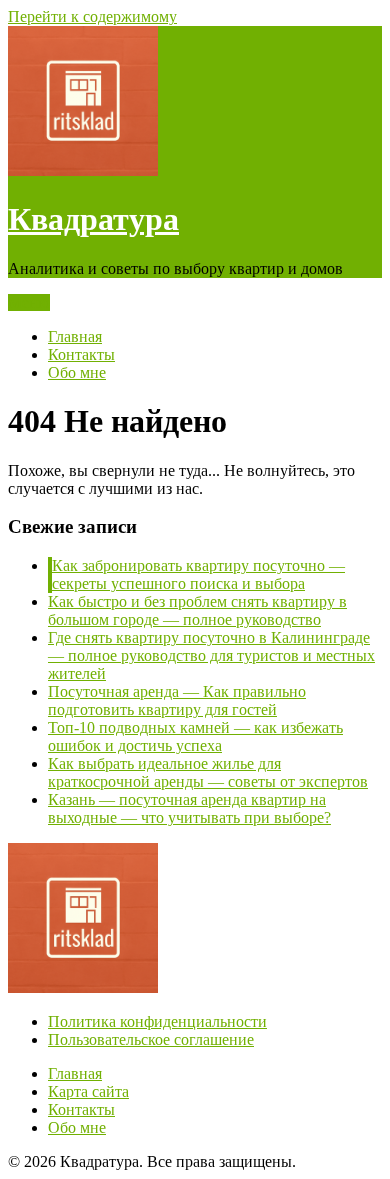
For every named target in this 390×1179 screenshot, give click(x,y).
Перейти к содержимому (92, 16)
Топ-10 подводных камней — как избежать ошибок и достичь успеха (195, 736)
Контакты (81, 354)
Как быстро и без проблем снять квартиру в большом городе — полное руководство (197, 610)
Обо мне (77, 372)
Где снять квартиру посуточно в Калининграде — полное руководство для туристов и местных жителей (211, 655)
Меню (29, 302)
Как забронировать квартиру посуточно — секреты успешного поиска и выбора (198, 574)
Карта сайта (88, 1091)
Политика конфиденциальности (157, 1021)
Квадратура (93, 219)
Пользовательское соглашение (151, 1039)
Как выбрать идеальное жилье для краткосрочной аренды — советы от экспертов (208, 772)
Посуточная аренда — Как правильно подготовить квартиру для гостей (177, 700)
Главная (75, 336)
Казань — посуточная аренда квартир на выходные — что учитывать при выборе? (189, 808)
